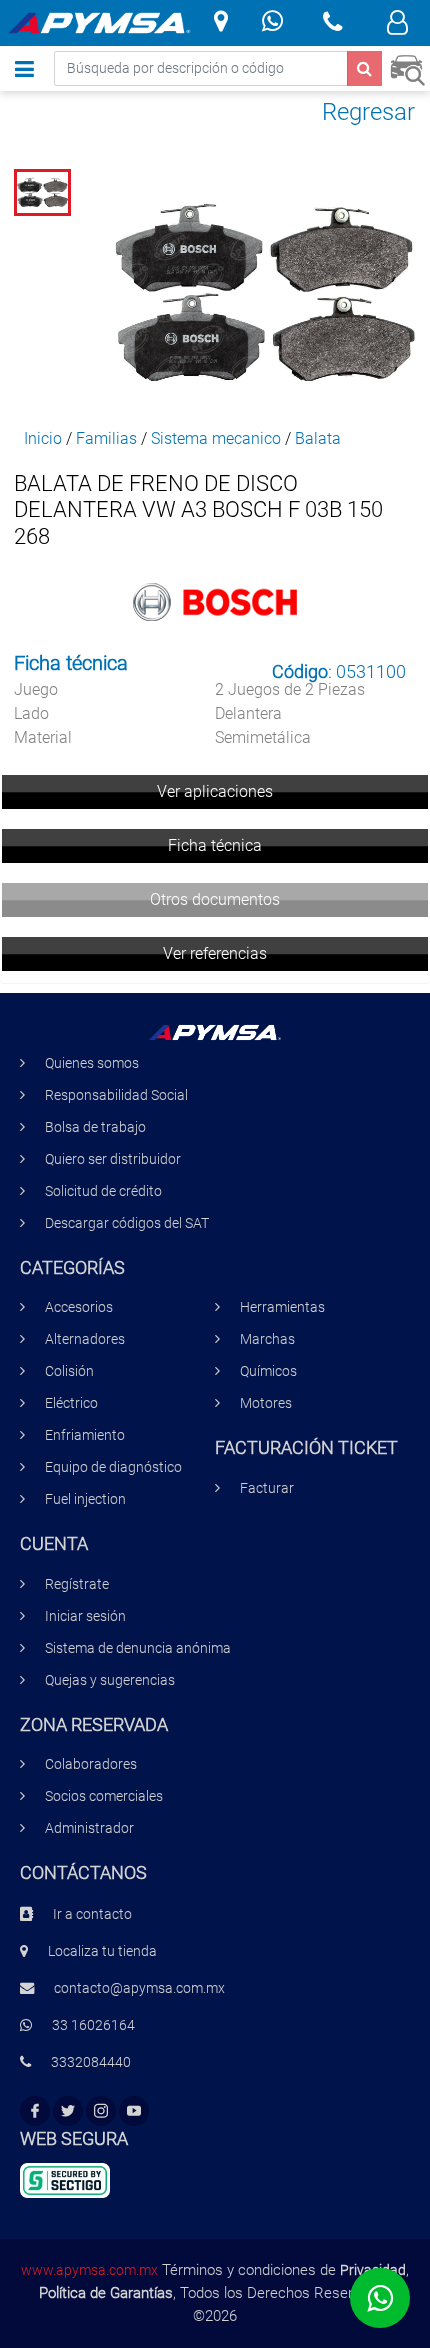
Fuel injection (85, 1499)
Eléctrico (71, 1403)
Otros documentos (215, 899)
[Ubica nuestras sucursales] (221, 23)
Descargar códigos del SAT (127, 1223)
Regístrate (77, 1584)
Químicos (268, 1371)
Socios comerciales (104, 1796)
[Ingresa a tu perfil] (397, 25)
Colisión (69, 1371)
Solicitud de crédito (103, 1191)
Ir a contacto (92, 1914)
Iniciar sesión (85, 1616)
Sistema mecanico (216, 438)
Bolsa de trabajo (95, 1127)
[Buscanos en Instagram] (101, 2111)
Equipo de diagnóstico (113, 1467)
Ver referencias (215, 953)
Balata (318, 438)
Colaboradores (91, 1764)
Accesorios (79, 1307)
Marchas (267, 1339)
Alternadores (85, 1339)
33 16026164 (93, 2025)
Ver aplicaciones (215, 791)
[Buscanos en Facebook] (35, 2111)
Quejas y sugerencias (110, 1680)
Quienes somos (92, 1063)
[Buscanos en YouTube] (134, 2111)
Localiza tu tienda (102, 1951)
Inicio (43, 438)
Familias (106, 438)
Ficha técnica (215, 845)
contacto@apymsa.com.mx (139, 1988)
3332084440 (91, 2062)
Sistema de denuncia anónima (138, 1648)
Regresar (368, 112)
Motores (266, 1403)
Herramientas (282, 1307)
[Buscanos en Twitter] (68, 2111)
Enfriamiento (85, 1435)
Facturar (267, 1488)
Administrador (89, 1828)
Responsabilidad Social (116, 1095)
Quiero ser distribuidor (113, 1159)
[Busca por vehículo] (407, 67)
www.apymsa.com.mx (89, 2270)
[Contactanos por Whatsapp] (272, 23)
